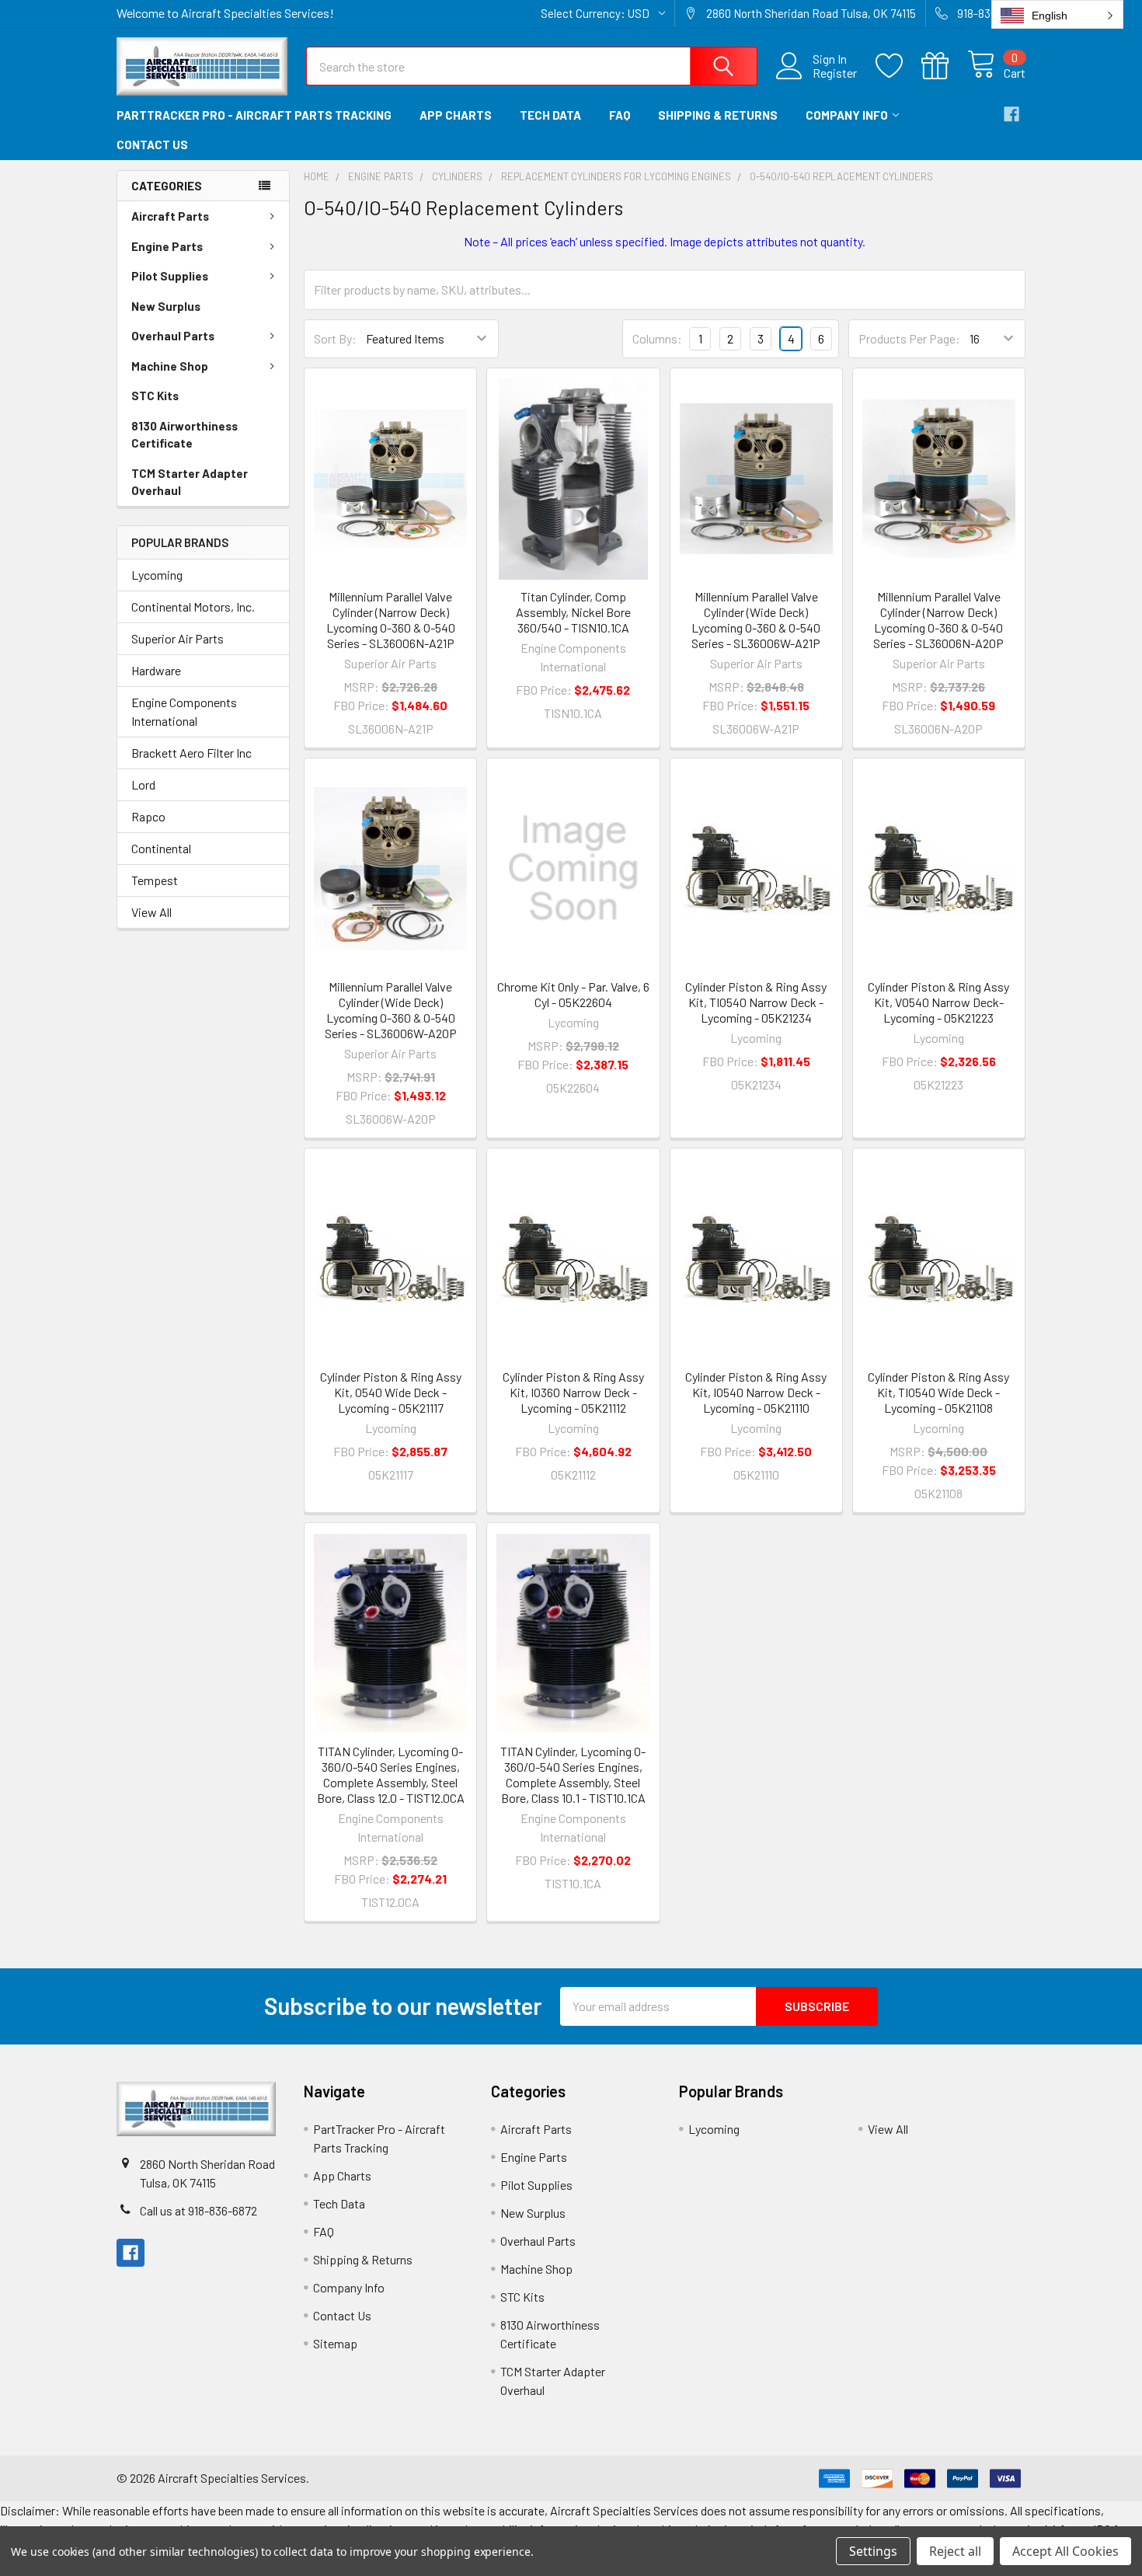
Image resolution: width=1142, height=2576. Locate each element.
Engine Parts (167, 246)
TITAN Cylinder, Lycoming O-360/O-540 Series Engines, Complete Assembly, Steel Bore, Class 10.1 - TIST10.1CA (573, 1774)
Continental (161, 848)
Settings (873, 2551)
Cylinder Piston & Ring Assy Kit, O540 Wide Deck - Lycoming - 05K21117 (391, 1392)
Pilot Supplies (170, 276)
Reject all (955, 2551)
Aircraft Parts (170, 216)
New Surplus (166, 306)
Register (835, 73)
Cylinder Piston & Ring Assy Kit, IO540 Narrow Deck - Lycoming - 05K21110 (756, 1392)
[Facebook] (1011, 114)
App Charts (456, 115)
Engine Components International (184, 711)
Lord (143, 784)
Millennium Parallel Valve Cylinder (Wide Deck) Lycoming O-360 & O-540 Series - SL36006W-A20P (391, 1010)
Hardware (156, 670)
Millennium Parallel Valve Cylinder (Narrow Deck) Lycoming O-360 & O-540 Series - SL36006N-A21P (391, 620)
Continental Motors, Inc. (193, 607)
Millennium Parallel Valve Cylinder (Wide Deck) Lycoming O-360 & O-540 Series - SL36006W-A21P (756, 620)
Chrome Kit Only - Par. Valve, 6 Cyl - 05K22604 (573, 994)
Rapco (148, 816)
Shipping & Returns (718, 115)
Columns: (657, 338)
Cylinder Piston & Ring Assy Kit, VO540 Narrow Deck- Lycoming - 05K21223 (938, 1002)
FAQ (620, 115)
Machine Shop (170, 366)
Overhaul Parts (173, 336)
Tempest (155, 880)
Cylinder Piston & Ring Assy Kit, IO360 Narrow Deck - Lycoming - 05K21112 (573, 1392)
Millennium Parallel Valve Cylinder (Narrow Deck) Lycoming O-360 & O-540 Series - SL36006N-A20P (938, 620)
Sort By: (335, 338)
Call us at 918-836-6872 (198, 2210)
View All (151, 912)
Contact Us (152, 145)
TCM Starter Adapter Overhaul (190, 482)
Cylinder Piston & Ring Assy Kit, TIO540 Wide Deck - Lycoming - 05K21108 (938, 1392)
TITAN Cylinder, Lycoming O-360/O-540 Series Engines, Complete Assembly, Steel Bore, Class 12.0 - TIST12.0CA (391, 1774)
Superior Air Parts (178, 638)
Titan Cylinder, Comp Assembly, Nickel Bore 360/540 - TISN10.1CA (573, 612)
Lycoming (157, 575)
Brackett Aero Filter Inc (191, 753)
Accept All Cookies (1065, 2551)
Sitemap (335, 2343)
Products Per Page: (909, 338)
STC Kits (155, 396)
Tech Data (550, 115)
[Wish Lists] (898, 66)
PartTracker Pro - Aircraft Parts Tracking (254, 115)
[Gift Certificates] (944, 66)
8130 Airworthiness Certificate (185, 435)
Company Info (847, 115)
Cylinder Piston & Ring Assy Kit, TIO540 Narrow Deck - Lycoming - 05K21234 (756, 1002)
